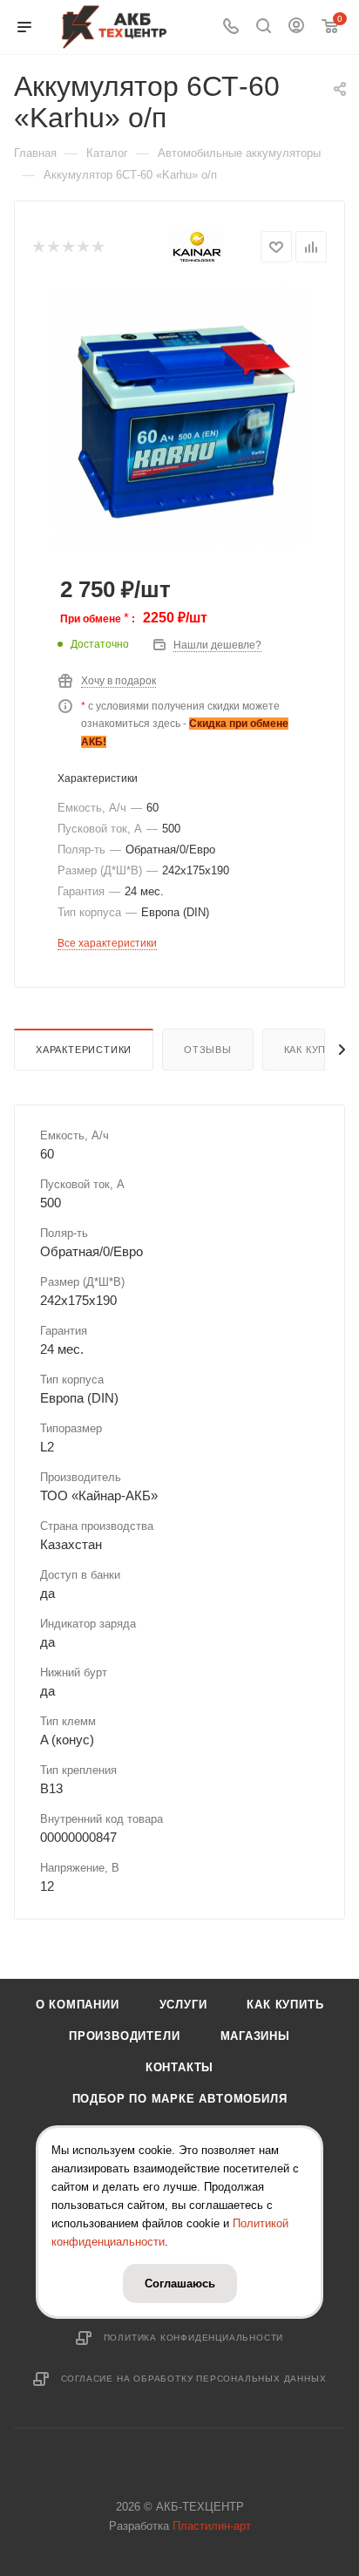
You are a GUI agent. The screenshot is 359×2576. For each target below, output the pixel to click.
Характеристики (84, 1050)
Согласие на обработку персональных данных (194, 2379)
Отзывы (208, 1050)
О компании (78, 2005)
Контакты (179, 2067)
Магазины (255, 2036)
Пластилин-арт (212, 2526)
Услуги (183, 2005)
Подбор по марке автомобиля (180, 2099)
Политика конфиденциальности (194, 2338)
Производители (124, 2036)
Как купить (285, 2005)
